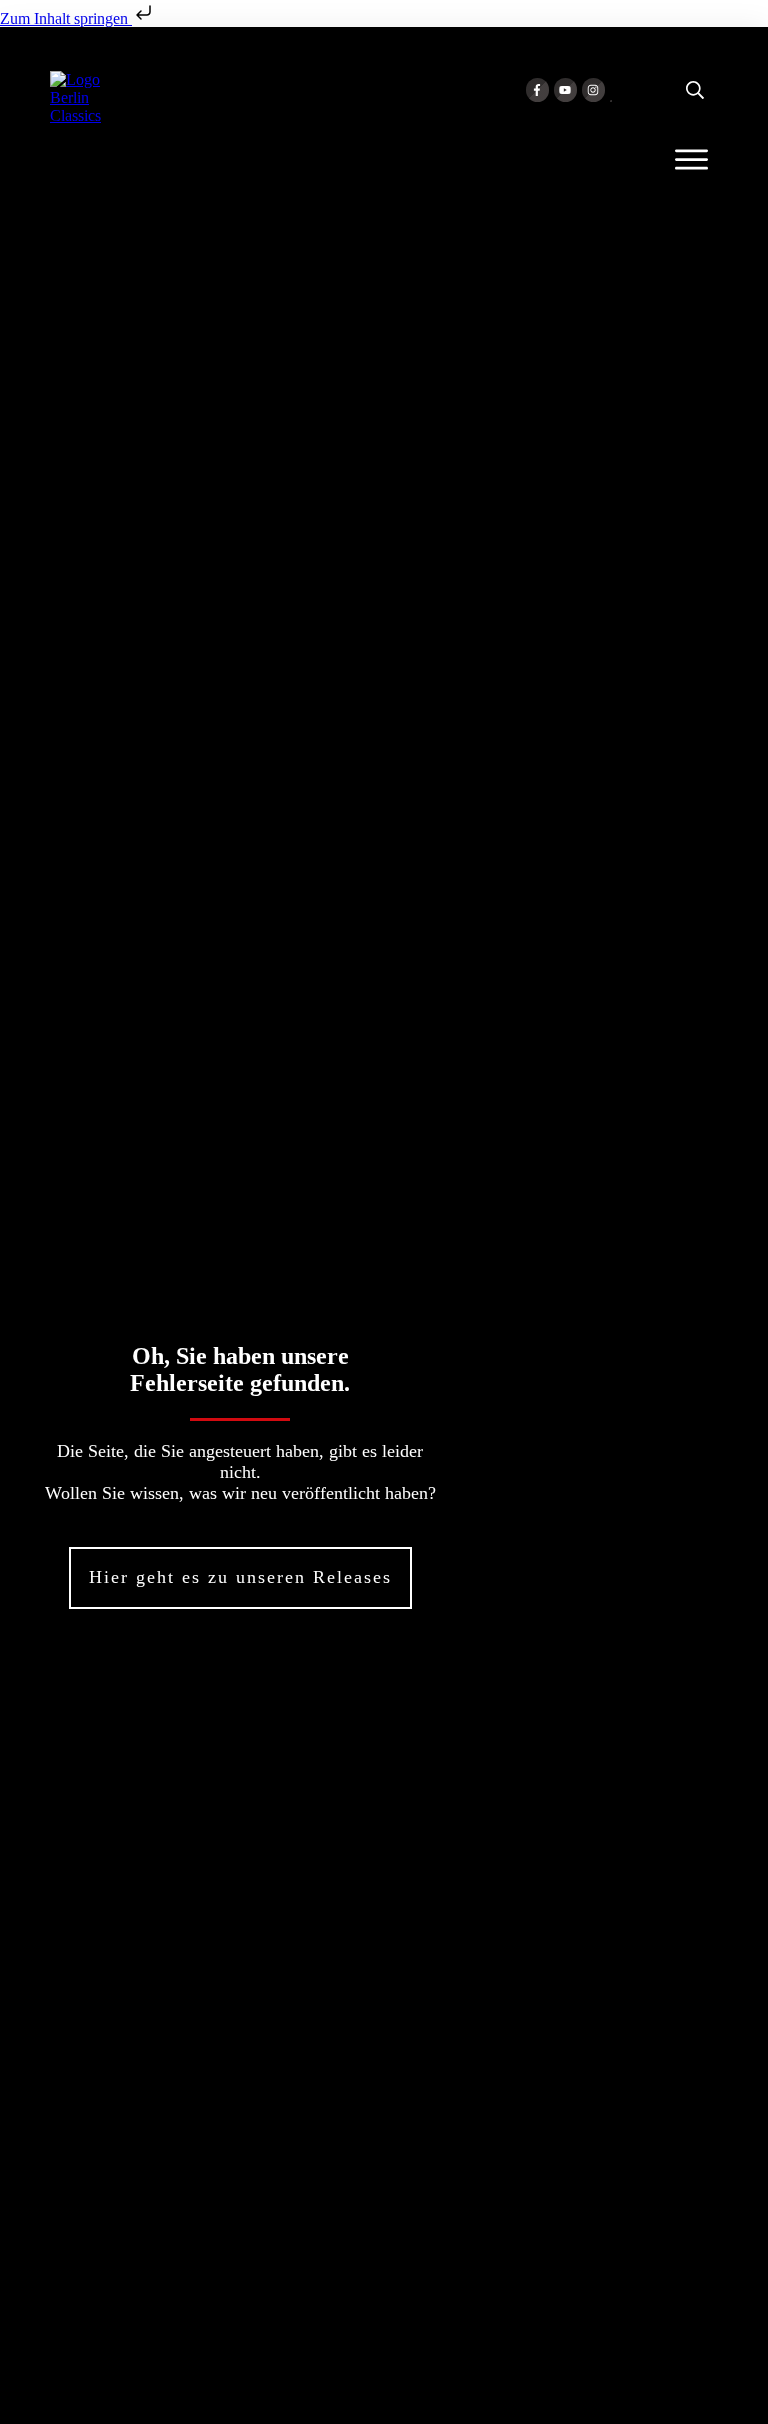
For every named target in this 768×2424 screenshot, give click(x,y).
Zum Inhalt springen (66, 18)
